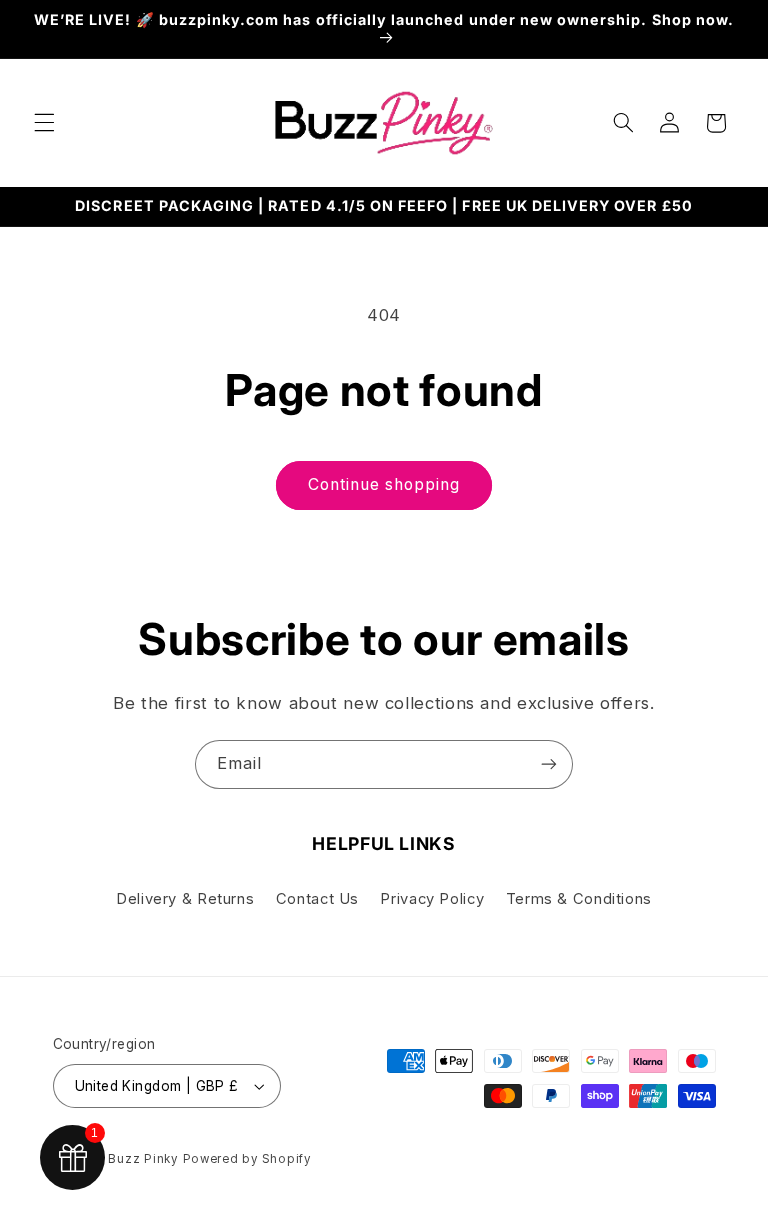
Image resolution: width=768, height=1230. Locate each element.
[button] (44, 123)
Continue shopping (384, 484)
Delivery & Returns (185, 899)
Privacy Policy (432, 899)
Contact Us (317, 899)
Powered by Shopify (247, 1159)
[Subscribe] (549, 764)
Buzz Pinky (142, 1159)
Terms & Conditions (579, 899)
